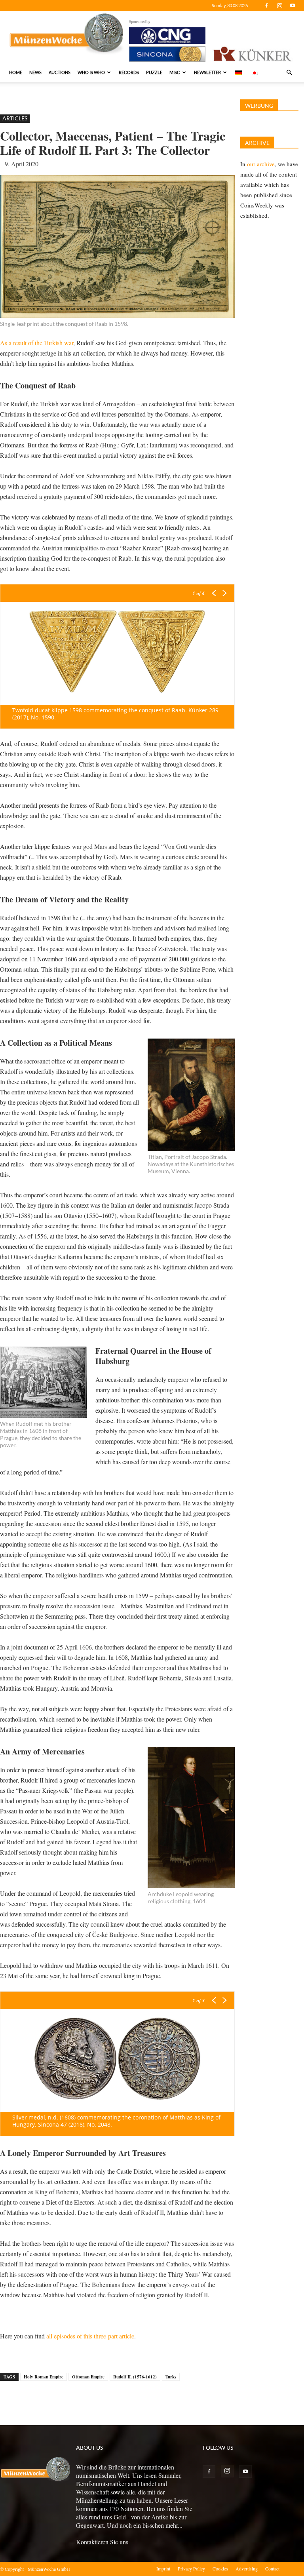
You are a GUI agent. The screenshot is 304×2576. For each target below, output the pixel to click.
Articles (15, 118)
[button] (289, 72)
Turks (171, 2377)
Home (16, 72)
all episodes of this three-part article (90, 2336)
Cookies (220, 2568)
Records (129, 72)
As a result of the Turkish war (37, 343)
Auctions (60, 72)
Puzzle (154, 72)
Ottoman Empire (88, 2377)
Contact (272, 2568)
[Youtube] (293, 6)
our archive (261, 164)
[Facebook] (266, 6)
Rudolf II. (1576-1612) (135, 2377)
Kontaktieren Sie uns (102, 2542)
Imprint (163, 2568)
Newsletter (207, 72)
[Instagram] (279, 6)
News (35, 72)
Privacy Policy (191, 2568)
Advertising (247, 2568)
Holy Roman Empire (44, 2377)
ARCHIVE (257, 143)
